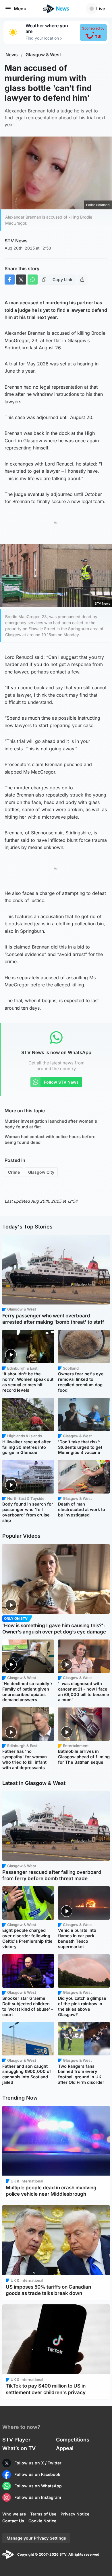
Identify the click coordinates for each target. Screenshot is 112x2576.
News (12, 55)
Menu (20, 9)
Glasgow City (41, 1172)
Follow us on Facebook (37, 2474)
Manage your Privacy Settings (36, 2538)
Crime (14, 1172)
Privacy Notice (75, 2514)
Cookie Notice (42, 2521)
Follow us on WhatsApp (38, 2486)
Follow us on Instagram (38, 2497)
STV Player (16, 2440)
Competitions (73, 2440)
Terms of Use (43, 2514)
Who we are (14, 2514)
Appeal (65, 2448)
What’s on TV (19, 2448)
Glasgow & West (43, 55)
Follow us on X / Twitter (38, 2463)
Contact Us (13, 2521)
